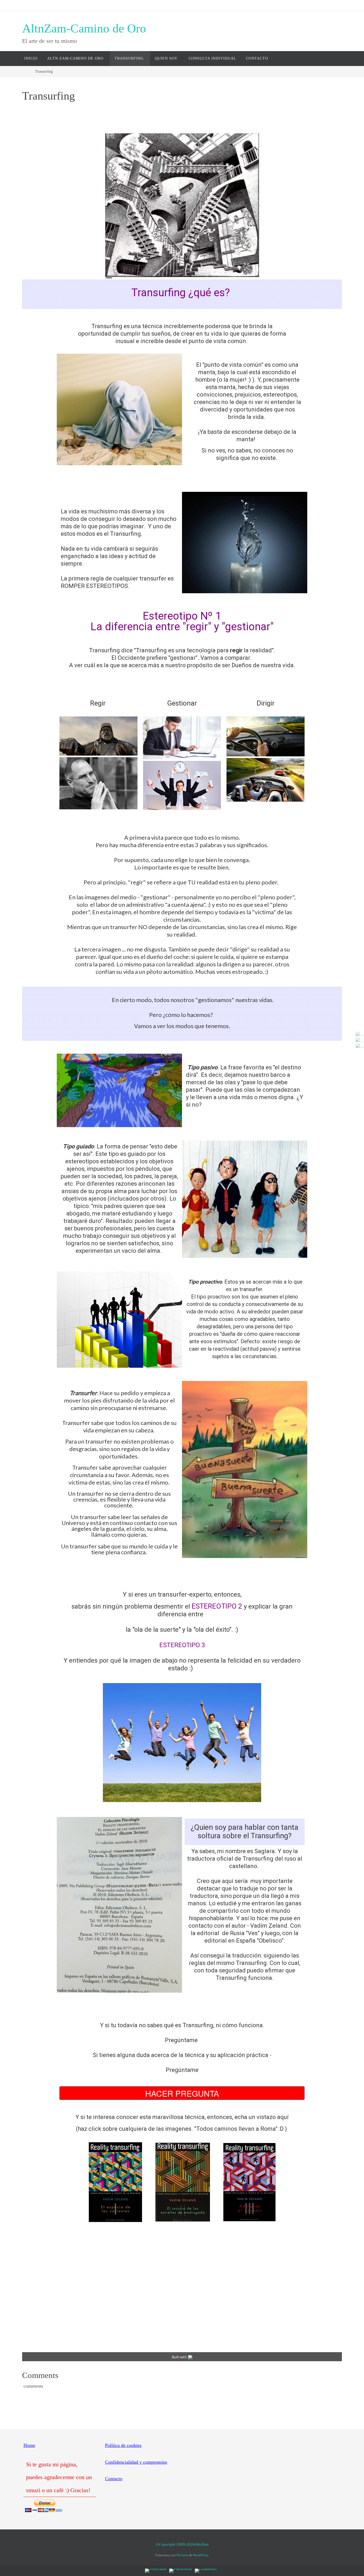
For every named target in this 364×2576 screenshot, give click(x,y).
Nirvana (182, 2555)
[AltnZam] (358, 1040)
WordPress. (201, 2555)
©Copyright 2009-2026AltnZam (182, 2544)
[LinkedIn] (358, 1046)
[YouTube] (358, 1034)
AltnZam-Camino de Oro (84, 28)
